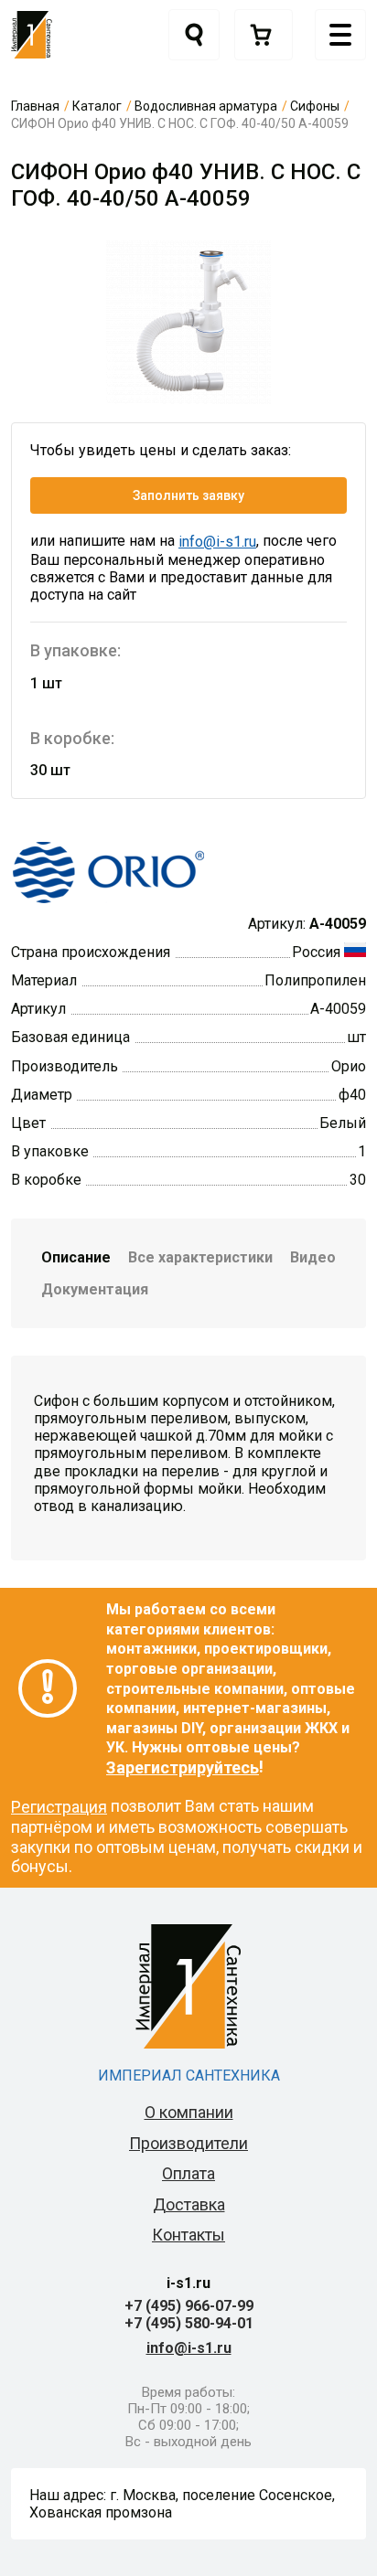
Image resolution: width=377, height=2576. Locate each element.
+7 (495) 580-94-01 (189, 2323)
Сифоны (315, 106)
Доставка (189, 2204)
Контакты (188, 2235)
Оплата (188, 2173)
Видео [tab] (313, 1257)
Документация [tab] (95, 1289)
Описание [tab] (76, 1257)
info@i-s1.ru (217, 542)
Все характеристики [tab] (200, 1257)
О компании (189, 2112)
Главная (35, 106)
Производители (188, 2143)
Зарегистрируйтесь (183, 1767)
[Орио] (108, 870)
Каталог (97, 106)
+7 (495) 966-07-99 (189, 2306)
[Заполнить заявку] (264, 35)
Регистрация (59, 1807)
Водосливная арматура (206, 106)
